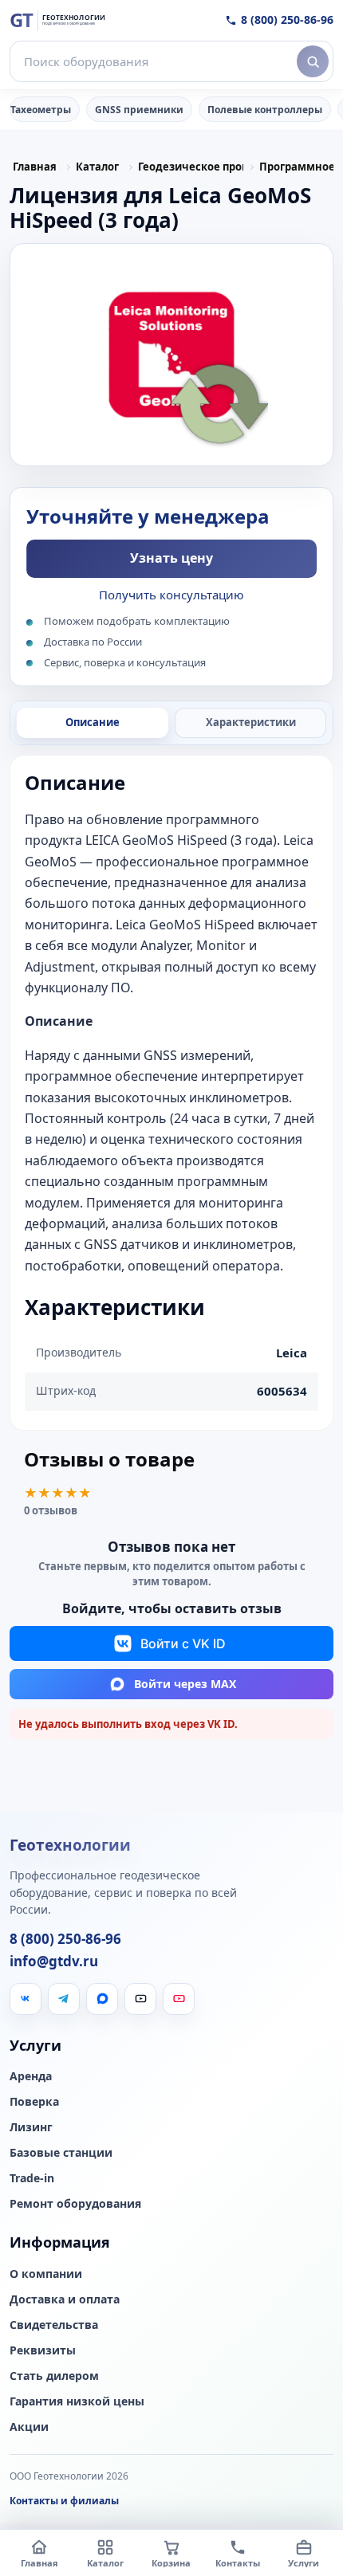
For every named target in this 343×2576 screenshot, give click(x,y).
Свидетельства (54, 2325)
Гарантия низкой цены (77, 2401)
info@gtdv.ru (54, 1961)
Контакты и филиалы (64, 2501)
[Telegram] (64, 1999)
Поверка (34, 2102)
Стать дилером (54, 2376)
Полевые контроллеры (265, 110)
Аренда (31, 2076)
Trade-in (32, 2178)
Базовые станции (61, 2153)
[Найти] (313, 61)
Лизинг (31, 2127)
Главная (35, 167)
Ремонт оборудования (75, 2204)
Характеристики (251, 722)
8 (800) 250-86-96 (287, 20)
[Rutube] (140, 1999)
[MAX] (102, 1999)
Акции (29, 2427)
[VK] (26, 1999)
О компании (46, 2274)
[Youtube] (179, 1999)
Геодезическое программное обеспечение (191, 167)
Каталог (97, 167)
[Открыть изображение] (171, 355)
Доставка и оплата (65, 2299)
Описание (93, 722)
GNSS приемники (139, 110)
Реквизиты (43, 2350)
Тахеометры (41, 110)
